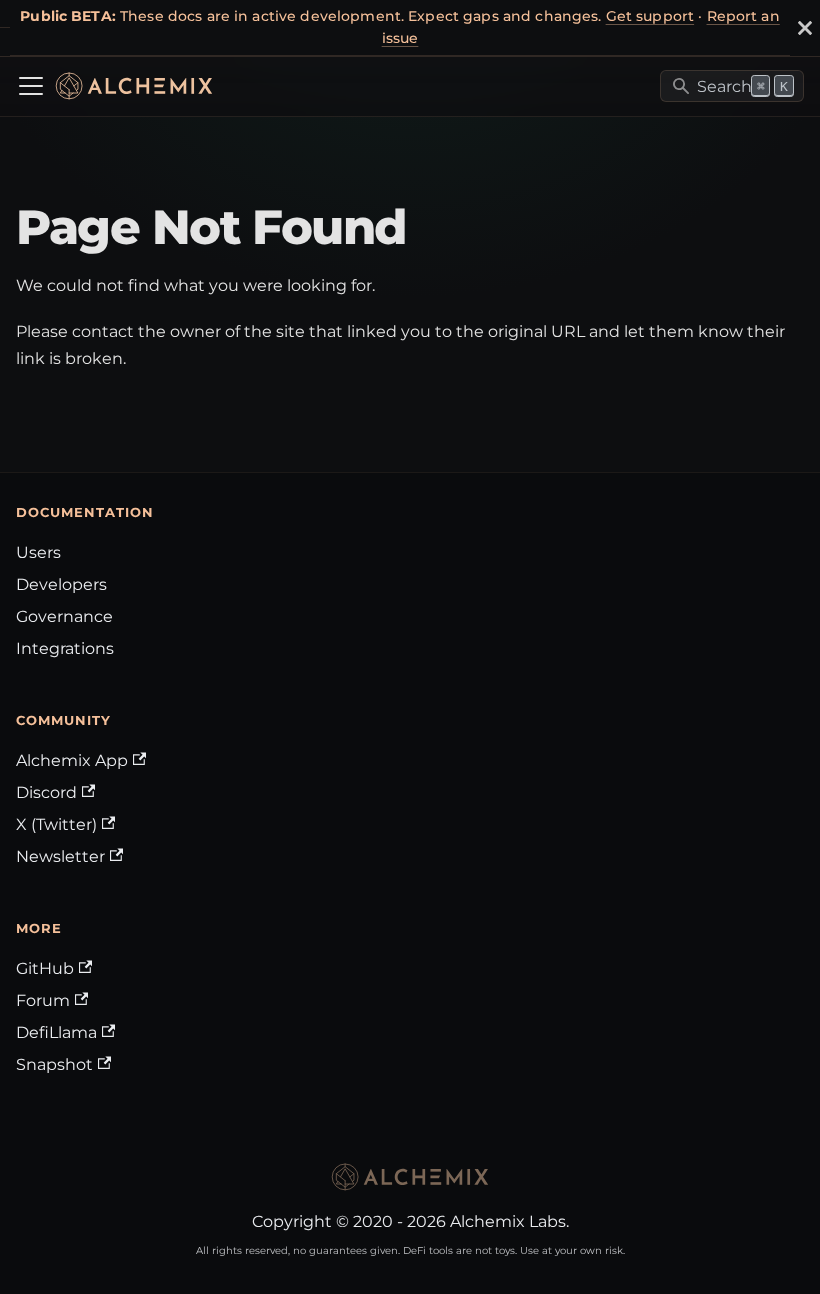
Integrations (65, 648)
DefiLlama (56, 1032)
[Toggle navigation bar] (31, 86)
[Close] (805, 28)
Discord (46, 792)
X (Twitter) (56, 824)
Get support (650, 16)
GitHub (45, 968)
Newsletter (60, 856)
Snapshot (54, 1064)
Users (38, 552)
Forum (43, 1000)
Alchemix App (72, 760)
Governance (64, 616)
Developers (61, 584)
